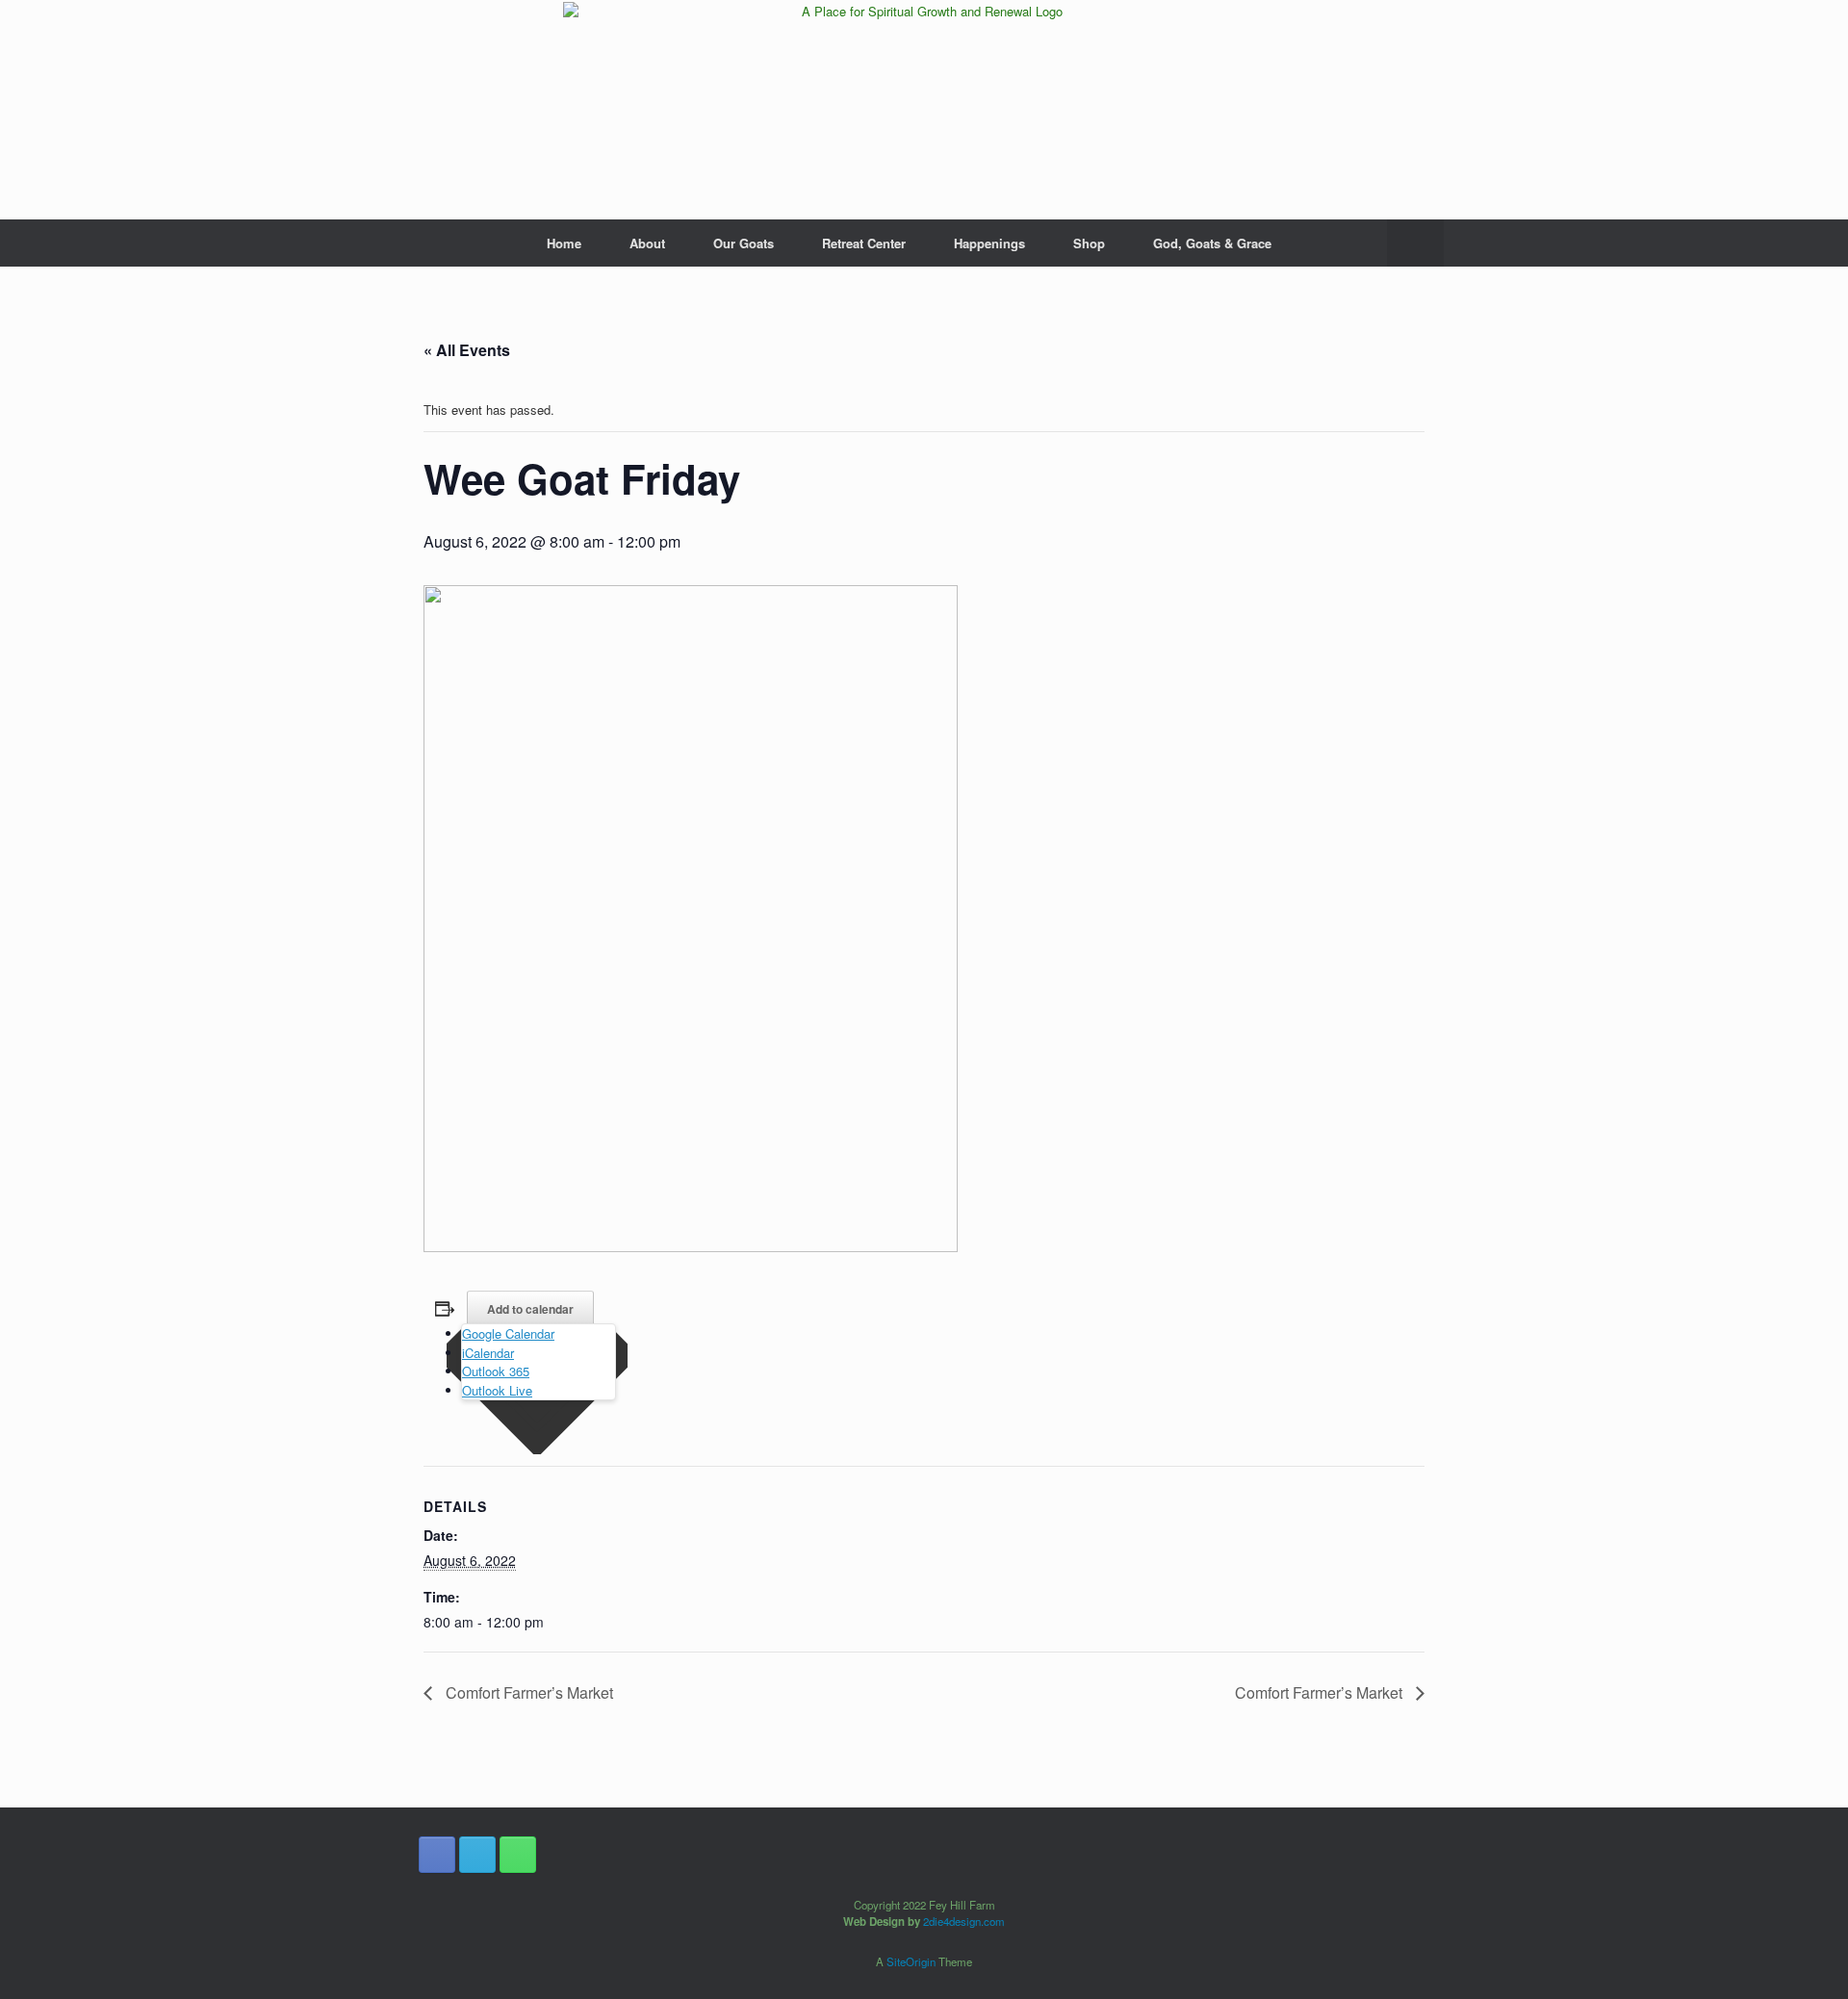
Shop (1089, 243)
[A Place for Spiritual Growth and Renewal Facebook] (437, 1855)
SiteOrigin (911, 1961)
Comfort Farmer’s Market (527, 1692)
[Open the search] (1415, 243)
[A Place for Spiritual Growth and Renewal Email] (477, 1855)
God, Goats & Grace (1212, 243)
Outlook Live (497, 1390)
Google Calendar (508, 1333)
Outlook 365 (496, 1371)
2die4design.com (964, 1921)
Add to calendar (530, 1309)
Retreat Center (864, 243)
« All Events (467, 350)
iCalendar (488, 1353)
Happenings (989, 243)
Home (564, 243)
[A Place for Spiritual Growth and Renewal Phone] (518, 1855)
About (647, 243)
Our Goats (744, 243)
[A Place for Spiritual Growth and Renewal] (924, 110)
